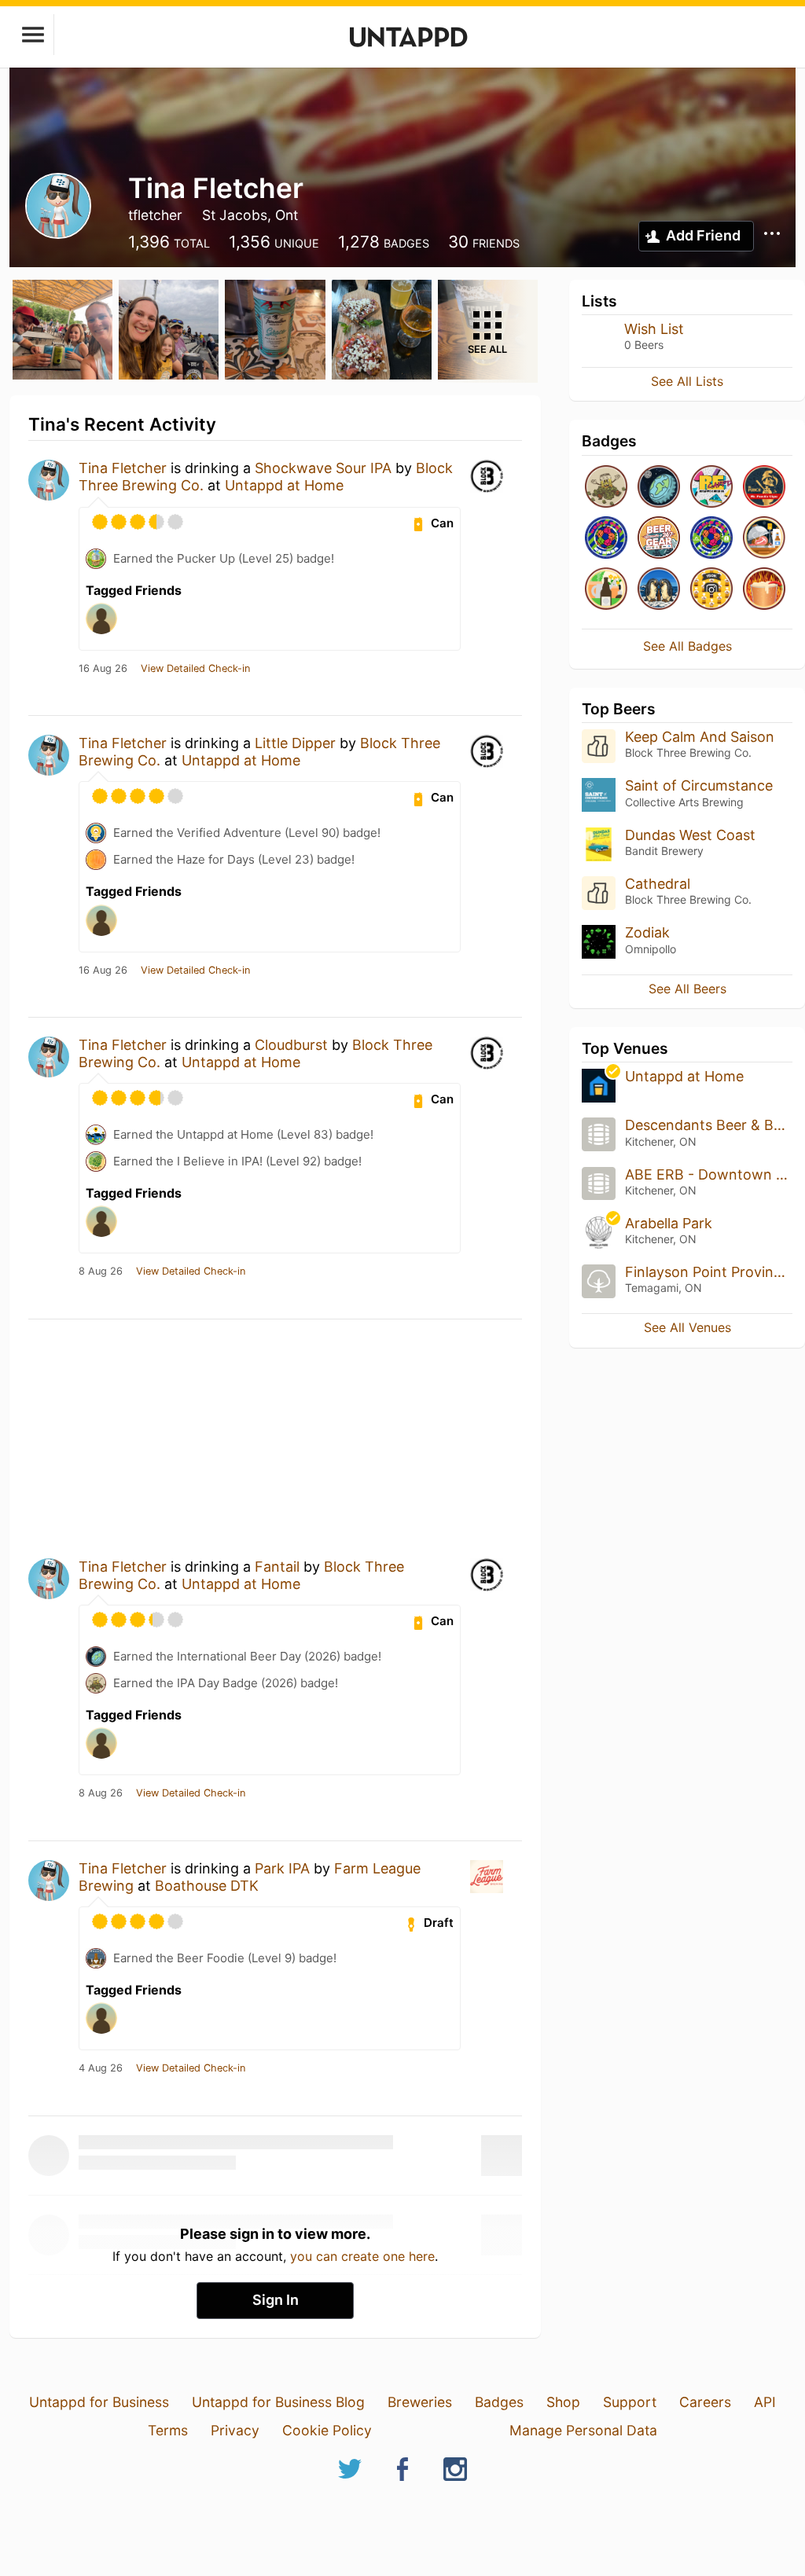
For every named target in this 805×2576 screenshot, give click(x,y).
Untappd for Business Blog (278, 2402)
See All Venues (687, 1327)
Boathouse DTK (207, 1886)
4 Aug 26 (101, 2068)
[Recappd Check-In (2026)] (711, 488)
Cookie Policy (327, 2430)
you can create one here (362, 2256)
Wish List (654, 329)
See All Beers (687, 989)
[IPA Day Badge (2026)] (606, 488)
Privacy (235, 2430)
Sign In (276, 2300)
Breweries (420, 2402)
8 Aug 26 (101, 1271)
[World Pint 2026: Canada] (606, 539)
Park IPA (282, 1868)
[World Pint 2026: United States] (711, 539)
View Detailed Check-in (195, 669)
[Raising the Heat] (764, 590)
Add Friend (703, 235)
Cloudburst (291, 1045)
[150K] (711, 590)
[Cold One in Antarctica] (659, 590)
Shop (563, 2402)
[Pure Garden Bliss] (606, 590)
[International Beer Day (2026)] (659, 488)
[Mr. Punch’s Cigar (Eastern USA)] (764, 488)
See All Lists (687, 381)
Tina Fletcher (123, 468)
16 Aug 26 (103, 669)
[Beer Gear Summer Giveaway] (659, 539)
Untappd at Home (284, 485)
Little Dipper (295, 743)
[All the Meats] (764, 539)
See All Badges (687, 646)
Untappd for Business (99, 2402)
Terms (168, 2430)
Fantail (277, 1567)
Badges (499, 2402)
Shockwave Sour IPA (323, 468)
